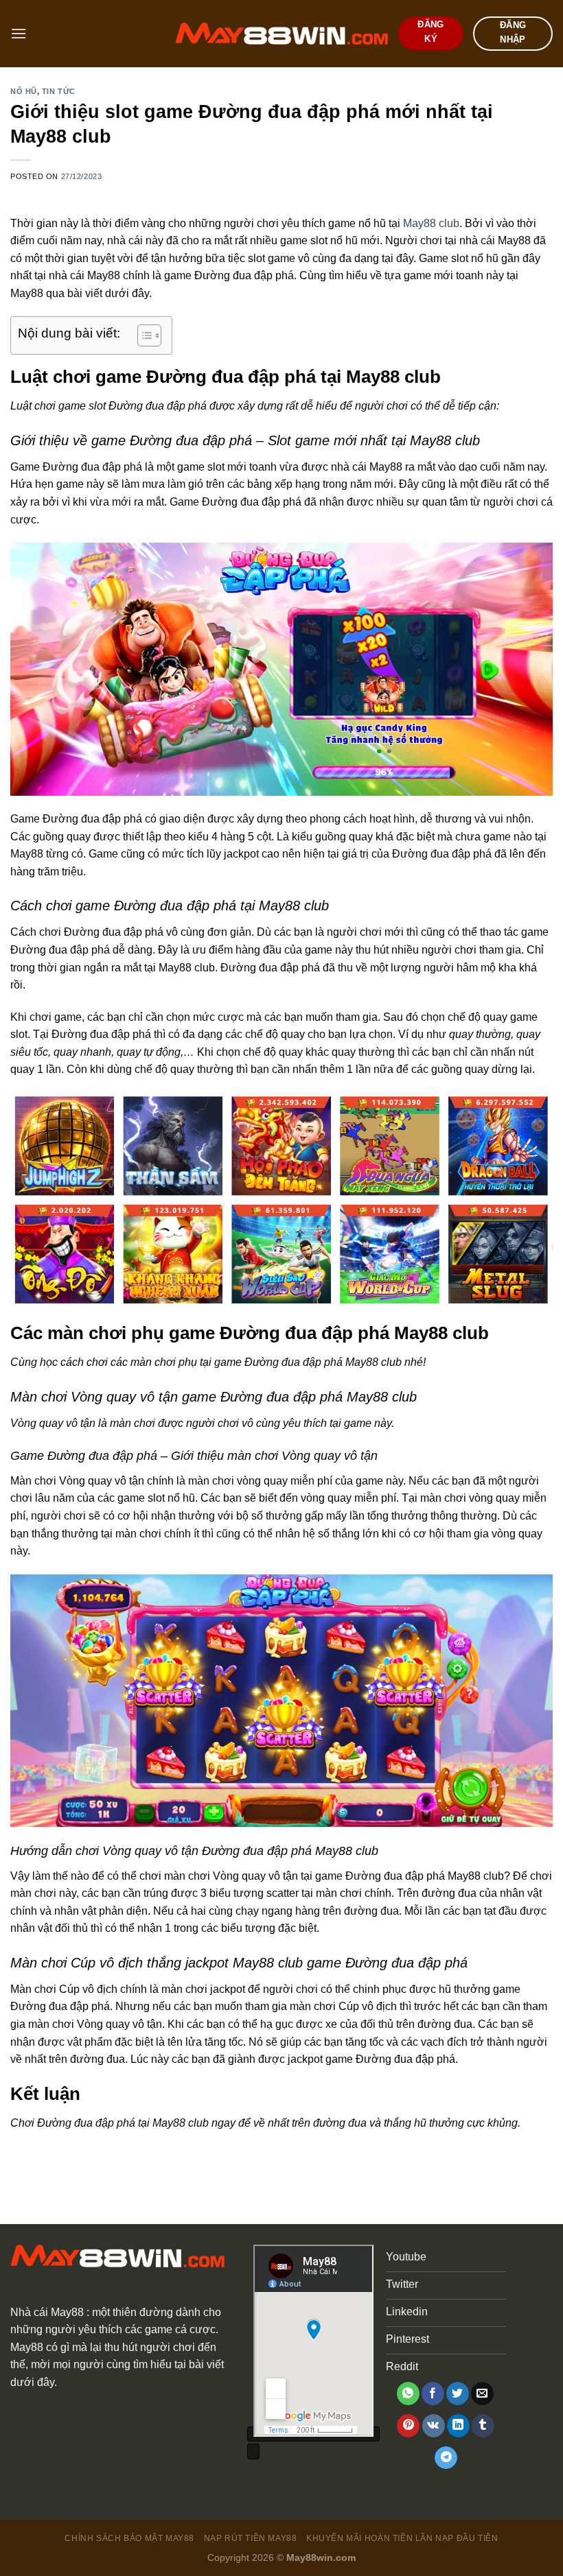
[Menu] (19, 33)
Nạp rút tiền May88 (251, 2538)
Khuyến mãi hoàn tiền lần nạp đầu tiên (402, 2538)
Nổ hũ (24, 91)
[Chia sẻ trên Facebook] (433, 2394)
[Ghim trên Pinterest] (408, 2426)
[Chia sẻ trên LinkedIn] (458, 2426)
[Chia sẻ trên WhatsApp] (408, 2394)
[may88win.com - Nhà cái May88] (281, 34)
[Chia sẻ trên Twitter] (458, 2394)
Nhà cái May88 (47, 2312)
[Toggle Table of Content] (142, 335)
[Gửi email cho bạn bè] (482, 2394)
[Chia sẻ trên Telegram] (446, 2458)
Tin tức (59, 91)
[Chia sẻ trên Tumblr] (483, 2426)
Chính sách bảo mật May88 (129, 2538)
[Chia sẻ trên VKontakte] (434, 2426)
